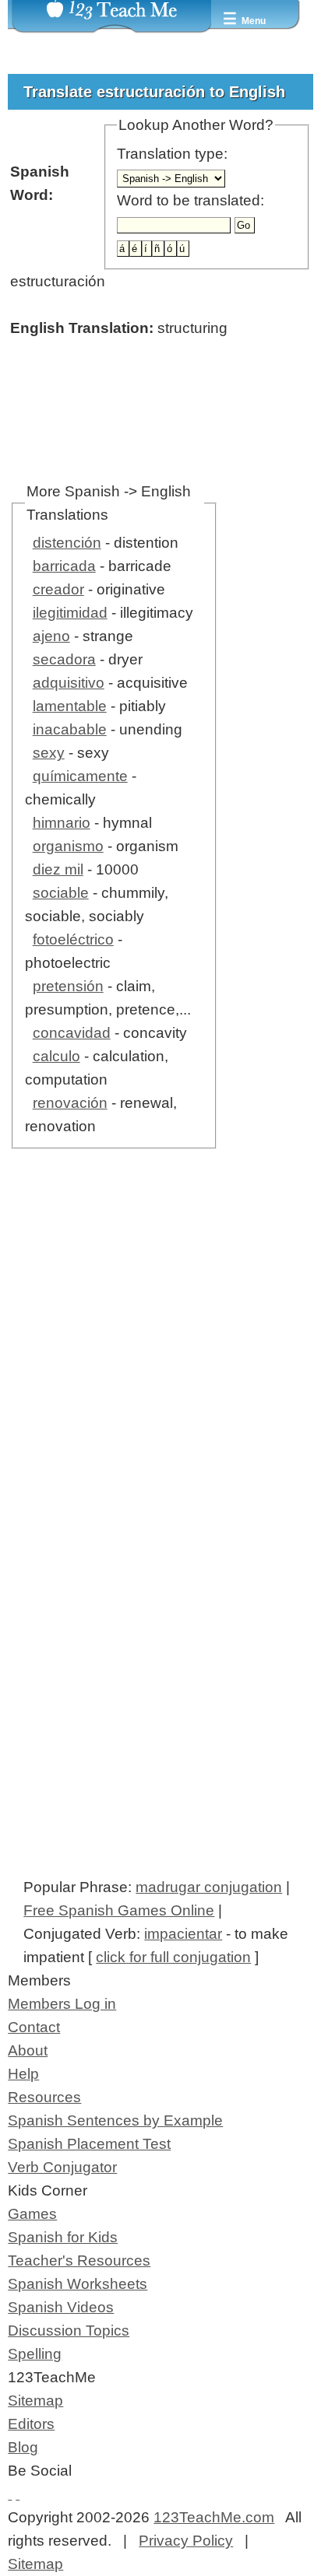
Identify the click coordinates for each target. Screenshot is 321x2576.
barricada (64, 566)
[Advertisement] (160, 1379)
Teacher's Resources (79, 2261)
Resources (44, 2097)
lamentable (70, 706)
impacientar (183, 1934)
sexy (49, 753)
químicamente (80, 776)
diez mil (58, 869)
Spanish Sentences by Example (115, 2120)
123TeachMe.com (214, 2517)
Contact (34, 2027)
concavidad (72, 1033)
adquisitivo (69, 683)
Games (32, 2214)
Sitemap (35, 2401)
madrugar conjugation (209, 1887)
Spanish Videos (61, 2307)
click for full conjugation (173, 1957)
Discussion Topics (69, 2331)
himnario (62, 823)
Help (23, 2074)
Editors (31, 2424)
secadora (64, 659)
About (28, 2050)
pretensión (68, 986)
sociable (61, 893)
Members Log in (62, 2004)
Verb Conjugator (62, 2167)
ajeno (51, 636)
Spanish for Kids (63, 2237)
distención (67, 543)
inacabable (70, 729)
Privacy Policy (186, 2541)
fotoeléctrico (73, 939)
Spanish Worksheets (78, 2284)
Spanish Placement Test (89, 2144)
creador (58, 589)
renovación (70, 1103)
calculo (56, 1056)
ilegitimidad (70, 613)
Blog (23, 2447)
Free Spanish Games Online (119, 1910)
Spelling (35, 2354)
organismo (68, 846)
